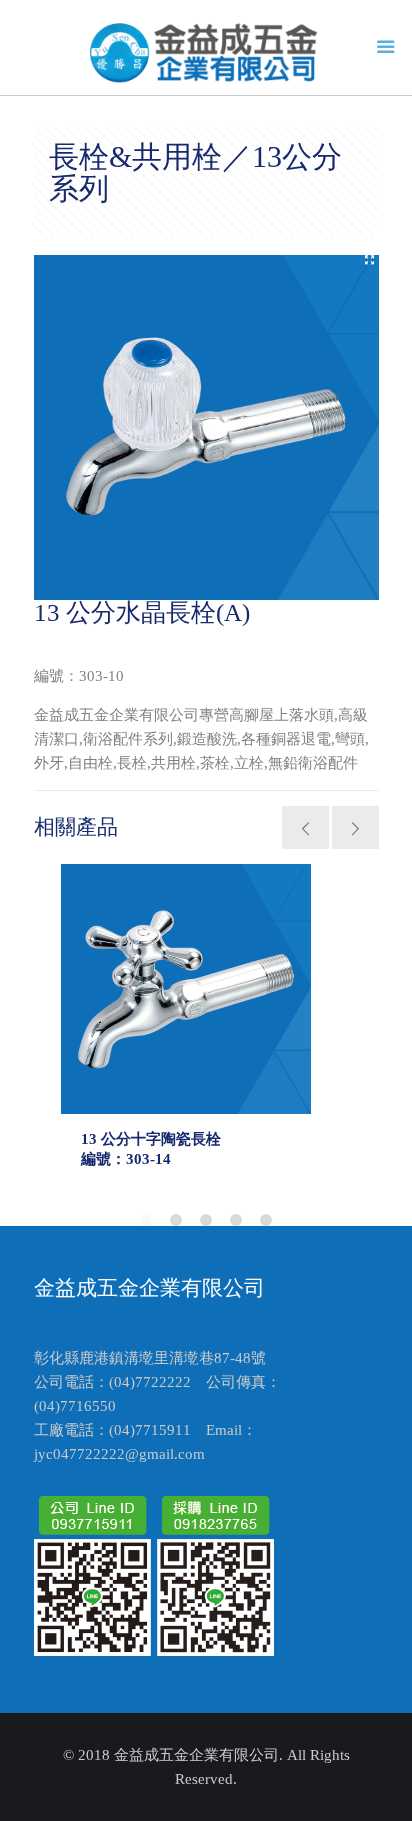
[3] (206, 1220)
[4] (236, 1220)
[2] (176, 1220)
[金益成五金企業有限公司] (206, 52)
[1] (146, 1222)
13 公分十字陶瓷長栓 (151, 1139)
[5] (266, 1220)
